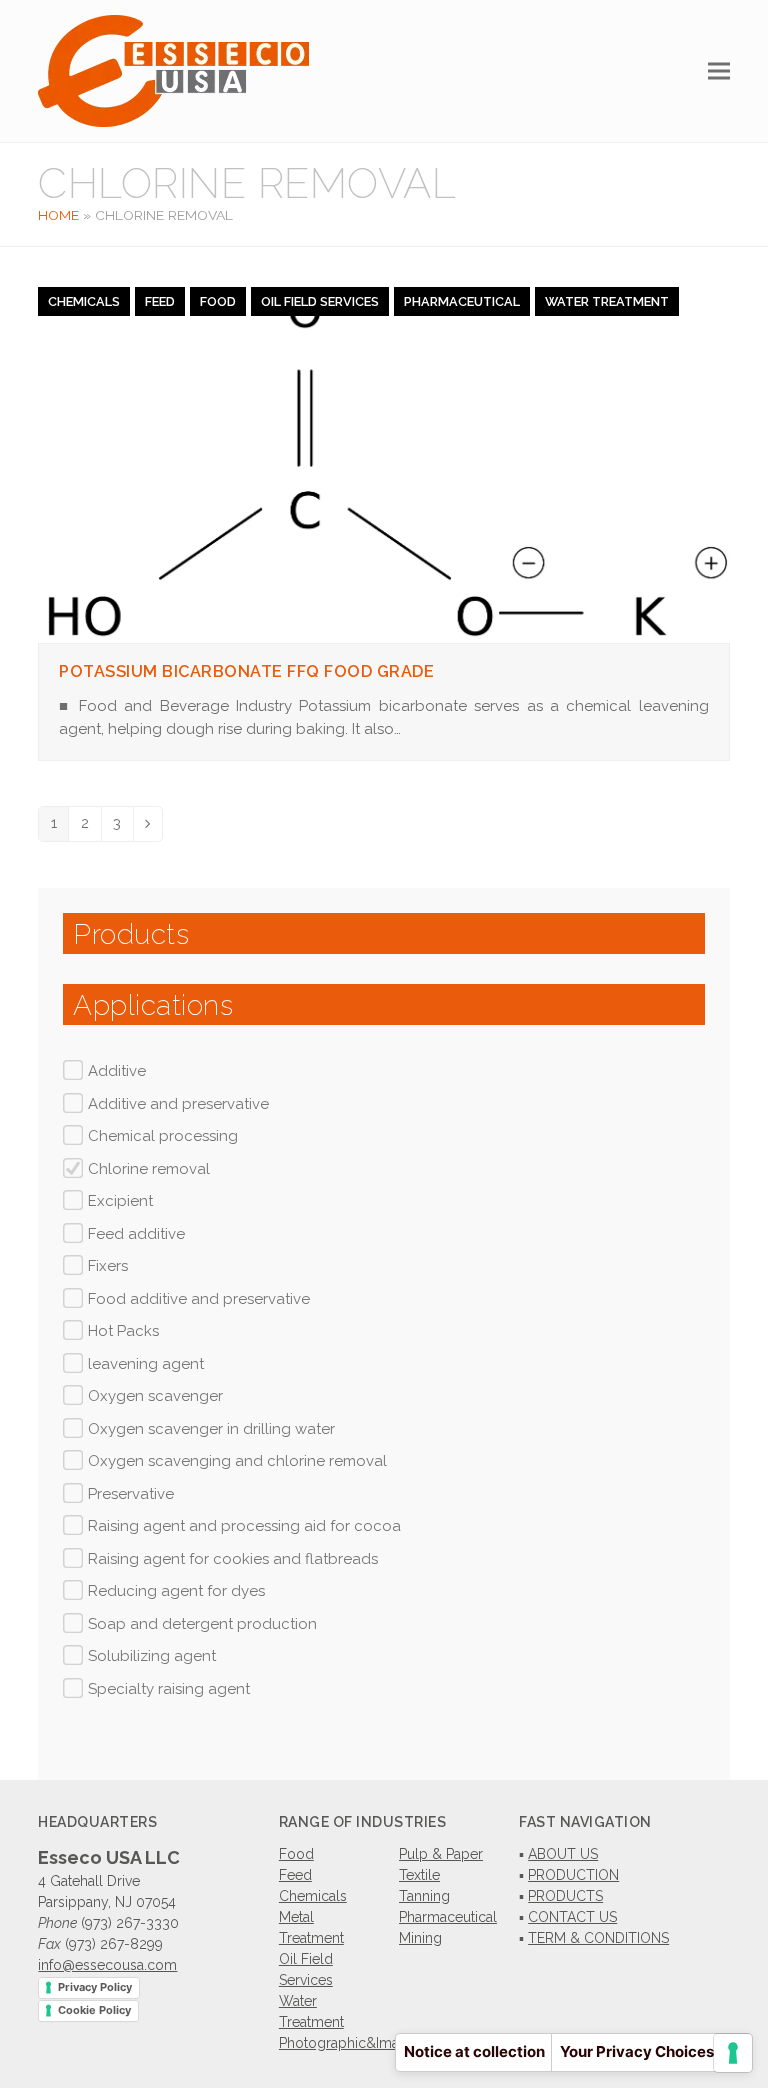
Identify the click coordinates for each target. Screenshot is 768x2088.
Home (58, 215)
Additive (117, 1071)
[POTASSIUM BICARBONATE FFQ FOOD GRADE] (383, 464)
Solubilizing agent (152, 1656)
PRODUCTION (573, 1875)
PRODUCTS (565, 1896)
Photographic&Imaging (353, 2043)
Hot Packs (123, 1331)
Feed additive (136, 1234)
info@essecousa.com (107, 1965)
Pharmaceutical (462, 301)
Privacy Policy (95, 1987)
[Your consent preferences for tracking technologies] (733, 2053)
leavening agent (146, 1364)
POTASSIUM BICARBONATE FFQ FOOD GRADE (246, 671)
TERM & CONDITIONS (598, 1938)
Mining (420, 1938)
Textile (419, 1875)
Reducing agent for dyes (176, 1591)
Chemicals (84, 301)
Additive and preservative (178, 1104)
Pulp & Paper (441, 1854)
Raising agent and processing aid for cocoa (244, 1526)
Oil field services (320, 301)
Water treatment (607, 301)
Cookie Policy (94, 2010)
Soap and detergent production (202, 1624)
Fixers (108, 1266)
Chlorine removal (149, 1169)
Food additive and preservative (199, 1299)
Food (218, 301)
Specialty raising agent (169, 1689)
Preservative (131, 1494)
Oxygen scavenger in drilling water (211, 1429)
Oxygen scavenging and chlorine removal (237, 1461)
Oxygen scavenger (155, 1396)
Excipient (120, 1201)
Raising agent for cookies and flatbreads (233, 1559)
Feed (160, 301)
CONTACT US (572, 1917)
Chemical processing (163, 1136)
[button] (719, 71)
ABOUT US (563, 1854)
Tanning (424, 1896)
